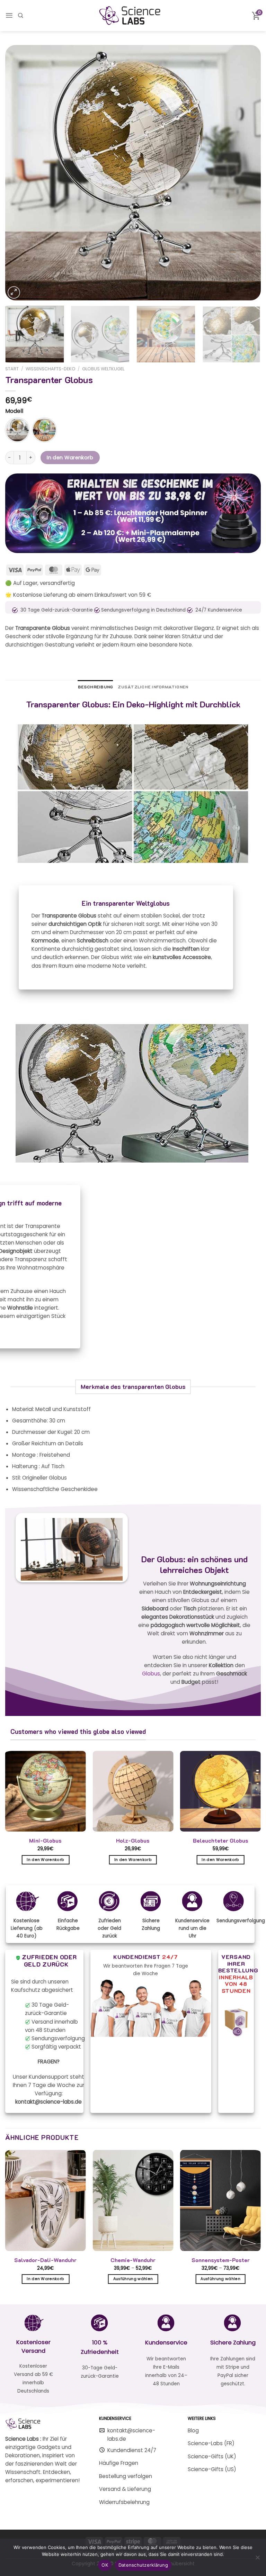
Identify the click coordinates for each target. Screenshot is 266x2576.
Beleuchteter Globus (221, 1841)
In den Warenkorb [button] (45, 1860)
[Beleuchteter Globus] (220, 1791)
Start (12, 369)
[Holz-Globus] (133, 1791)
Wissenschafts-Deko (51, 369)
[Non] (257, 2559)
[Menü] (9, 15)
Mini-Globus (45, 1841)
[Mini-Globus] (46, 1791)
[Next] (247, 173)
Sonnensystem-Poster (221, 2260)
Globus (151, 1674)
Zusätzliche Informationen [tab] (153, 687)
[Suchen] (20, 15)
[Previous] (19, 173)
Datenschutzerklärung (143, 2565)
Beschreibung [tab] (96, 687)
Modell (14, 411)
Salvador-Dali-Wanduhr (45, 2260)
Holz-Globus (133, 1841)
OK (105, 2565)
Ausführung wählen (133, 2279)
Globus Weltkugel (103, 369)
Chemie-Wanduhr (133, 2260)
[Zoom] (14, 292)
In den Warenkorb (70, 458)
